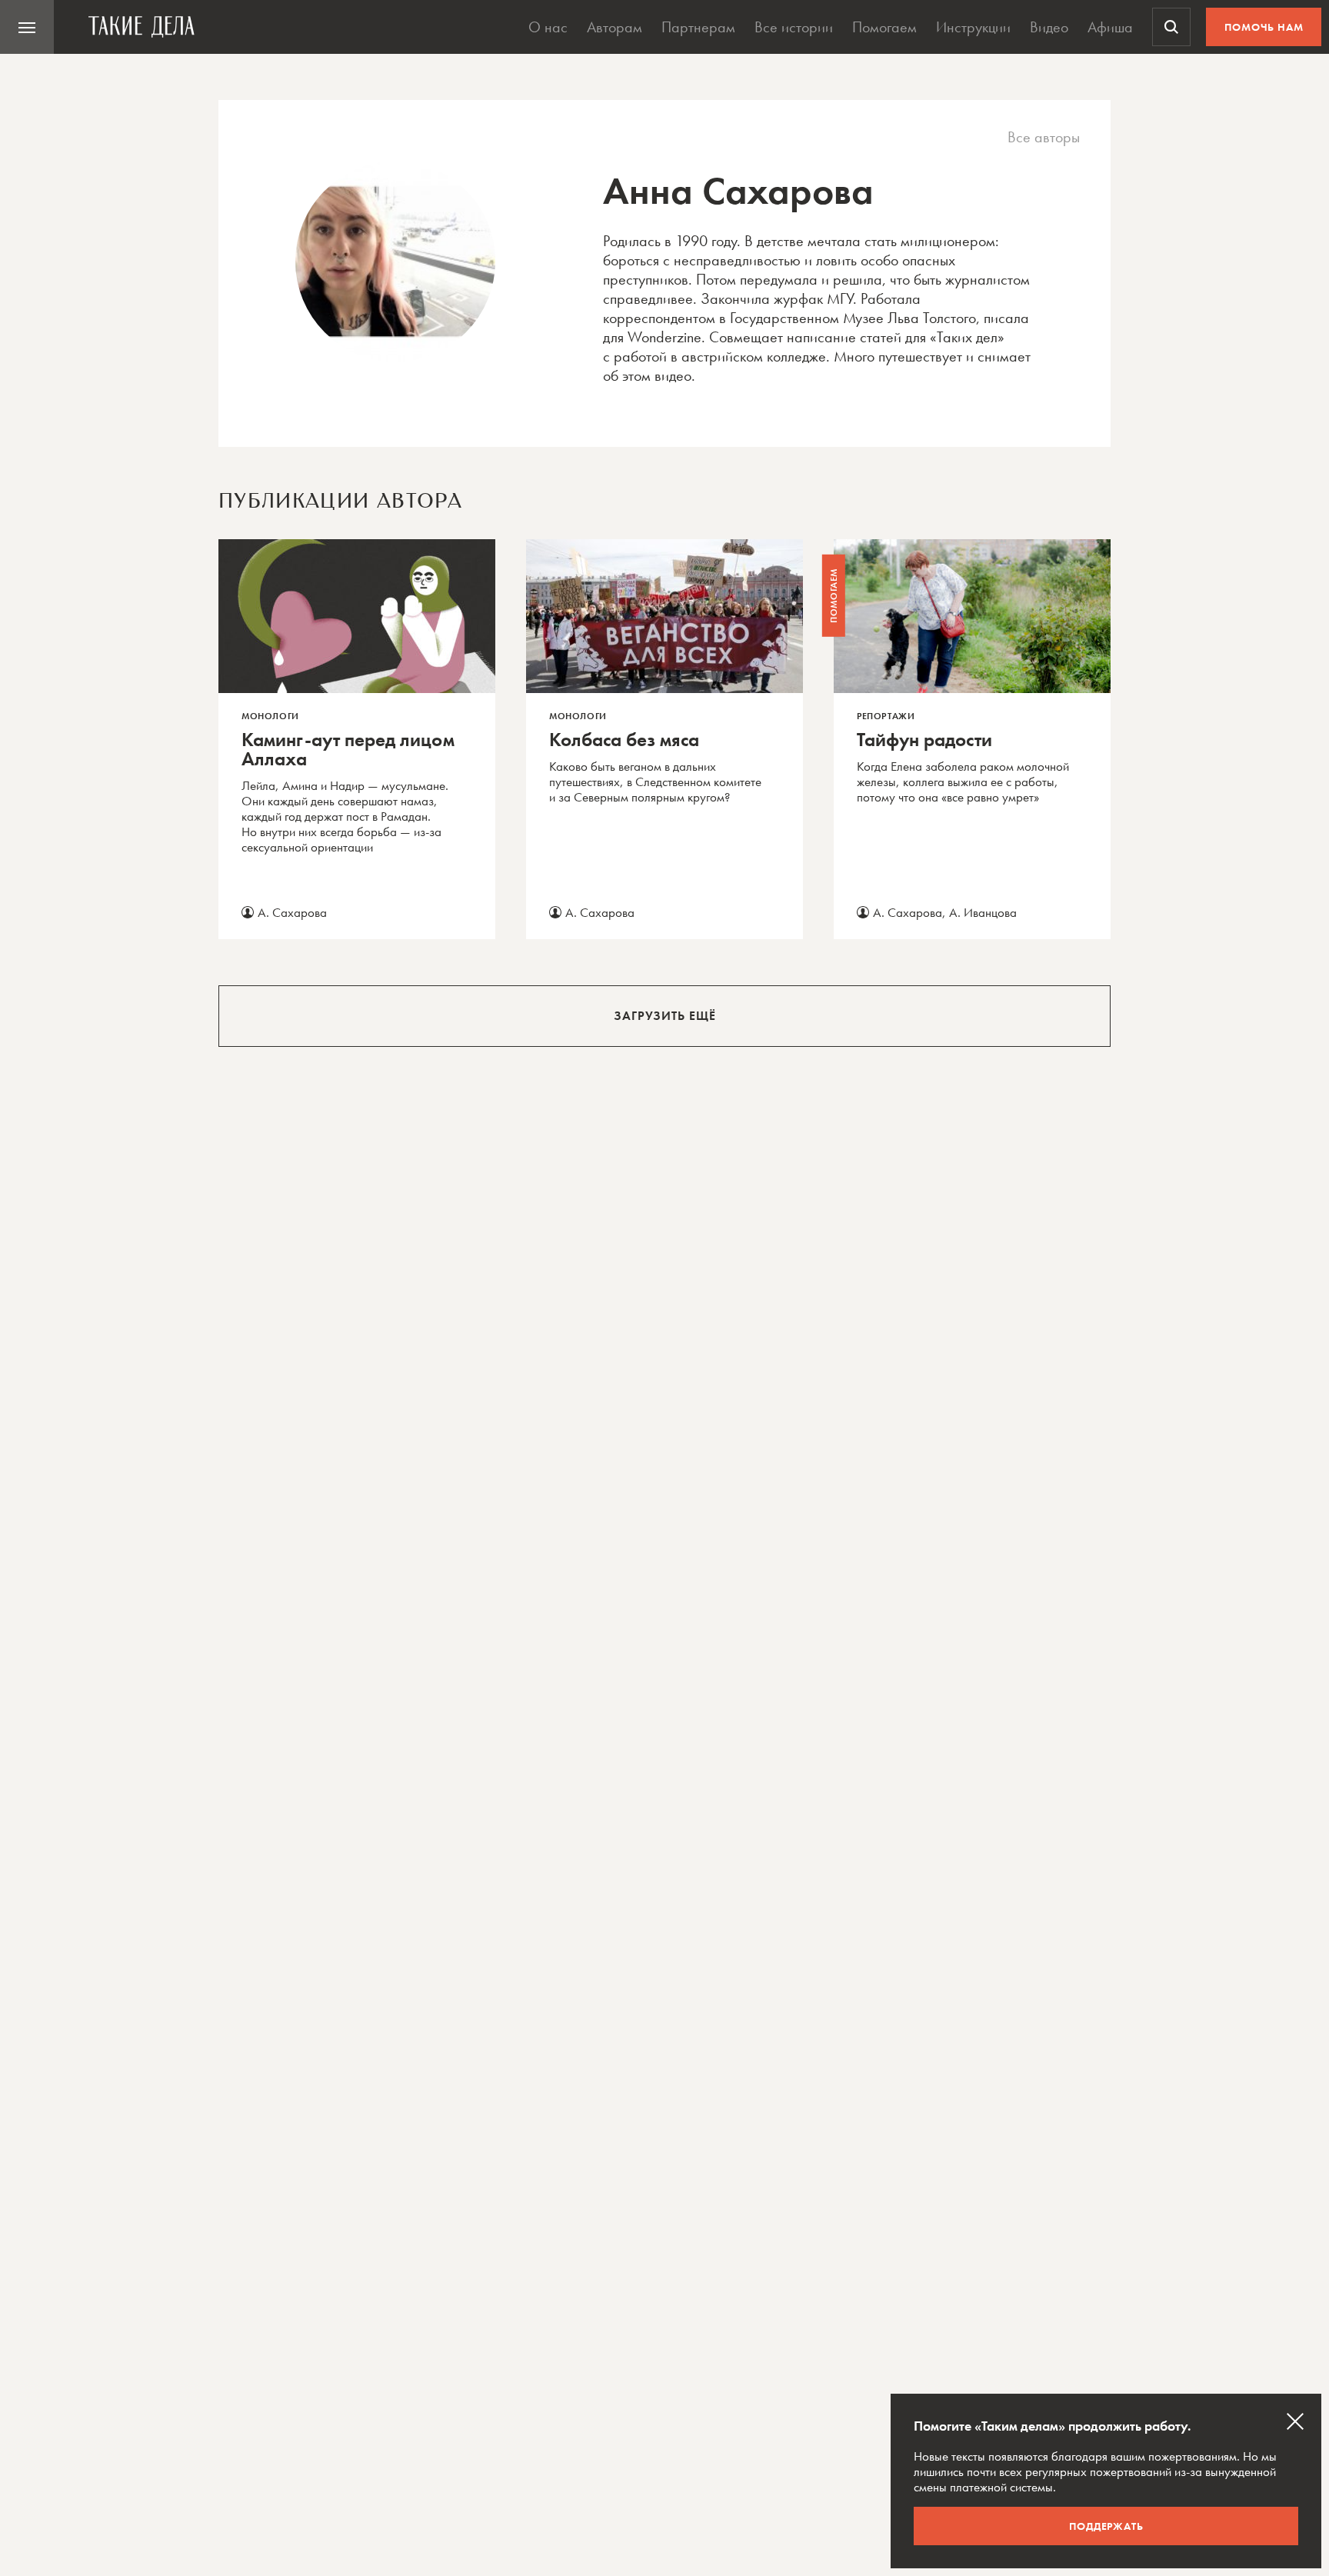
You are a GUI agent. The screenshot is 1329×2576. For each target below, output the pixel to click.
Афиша (1110, 27)
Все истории (794, 27)
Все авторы (1044, 137)
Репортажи (886, 716)
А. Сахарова (292, 912)
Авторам (615, 27)
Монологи (270, 716)
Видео (1049, 27)
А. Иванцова (983, 912)
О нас (548, 27)
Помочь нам (1264, 27)
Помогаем (884, 27)
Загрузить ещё (665, 1016)
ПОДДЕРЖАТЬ (1106, 2526)
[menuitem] (27, 27)
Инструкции (973, 27)
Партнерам (698, 27)
